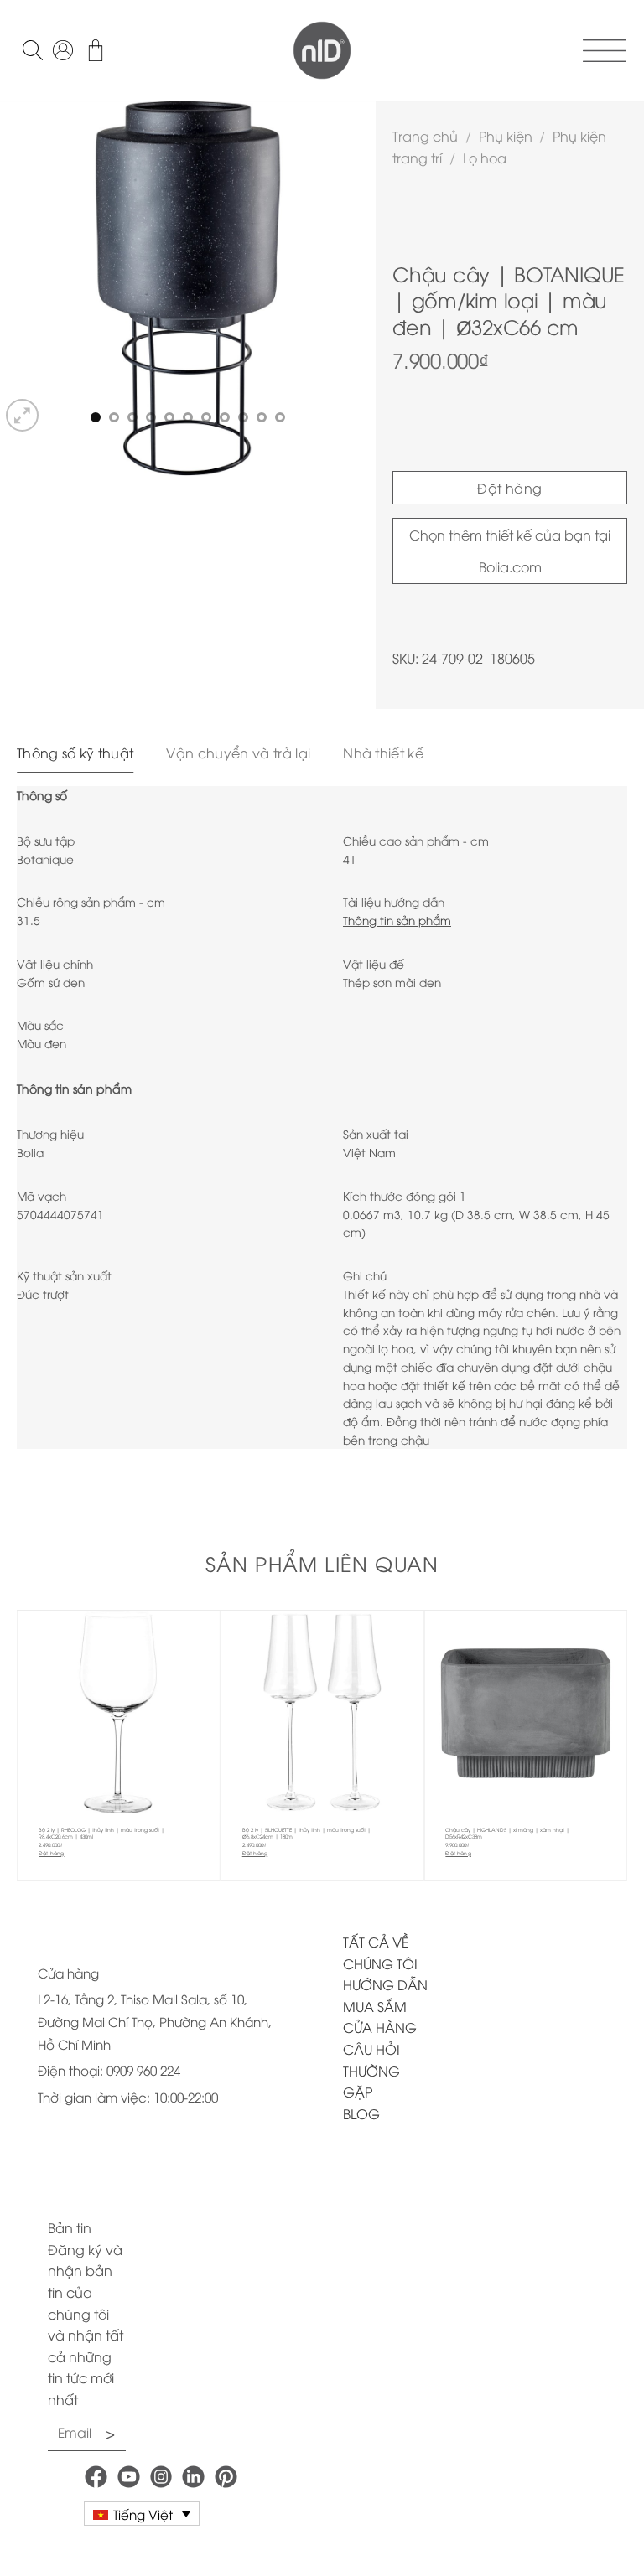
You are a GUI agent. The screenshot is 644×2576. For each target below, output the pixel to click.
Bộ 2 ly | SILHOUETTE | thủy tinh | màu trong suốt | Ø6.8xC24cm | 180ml (306, 1833)
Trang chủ (425, 136)
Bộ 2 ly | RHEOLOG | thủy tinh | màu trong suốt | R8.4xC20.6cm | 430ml (101, 1833)
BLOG (361, 2113)
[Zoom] (22, 415)
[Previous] (29, 268)
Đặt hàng (510, 488)
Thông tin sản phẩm (397, 920)
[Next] (347, 268)
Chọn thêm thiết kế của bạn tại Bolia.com (510, 551)
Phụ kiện (506, 136)
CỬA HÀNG (380, 2027)
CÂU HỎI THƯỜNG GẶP (371, 2070)
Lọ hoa (485, 158)
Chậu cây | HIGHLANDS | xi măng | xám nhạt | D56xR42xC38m (507, 1833)
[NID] (322, 50)
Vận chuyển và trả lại (238, 753)
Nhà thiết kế (383, 753)
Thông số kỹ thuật (75, 753)
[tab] (75, 753)
